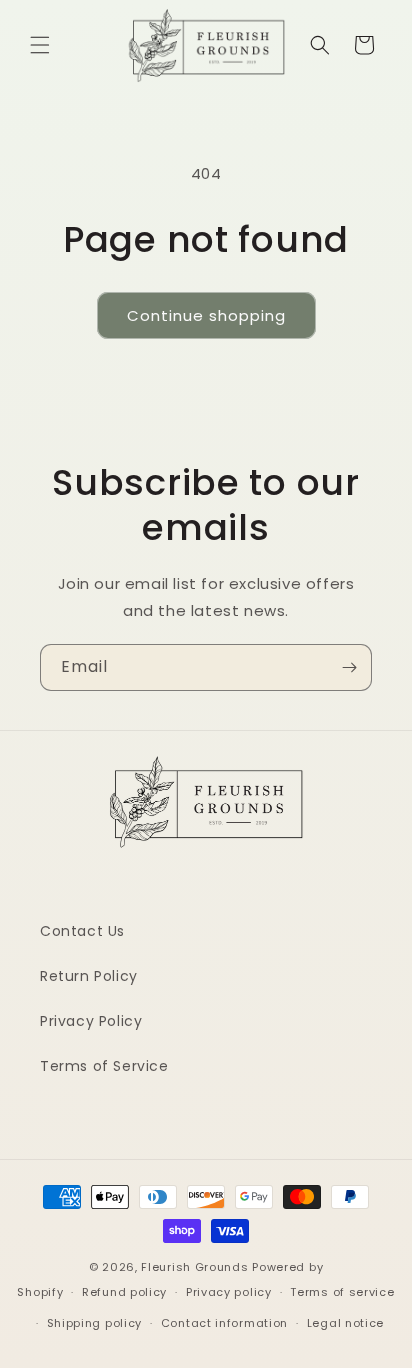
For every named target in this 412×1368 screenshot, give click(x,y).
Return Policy (89, 976)
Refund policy (124, 1292)
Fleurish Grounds (194, 1267)
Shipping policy (95, 1323)
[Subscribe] (349, 667)
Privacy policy (229, 1292)
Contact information (224, 1323)
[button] (40, 45)
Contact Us (82, 931)
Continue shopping (206, 315)
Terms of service (342, 1292)
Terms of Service (104, 1066)
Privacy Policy (91, 1021)
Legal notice (345, 1323)
